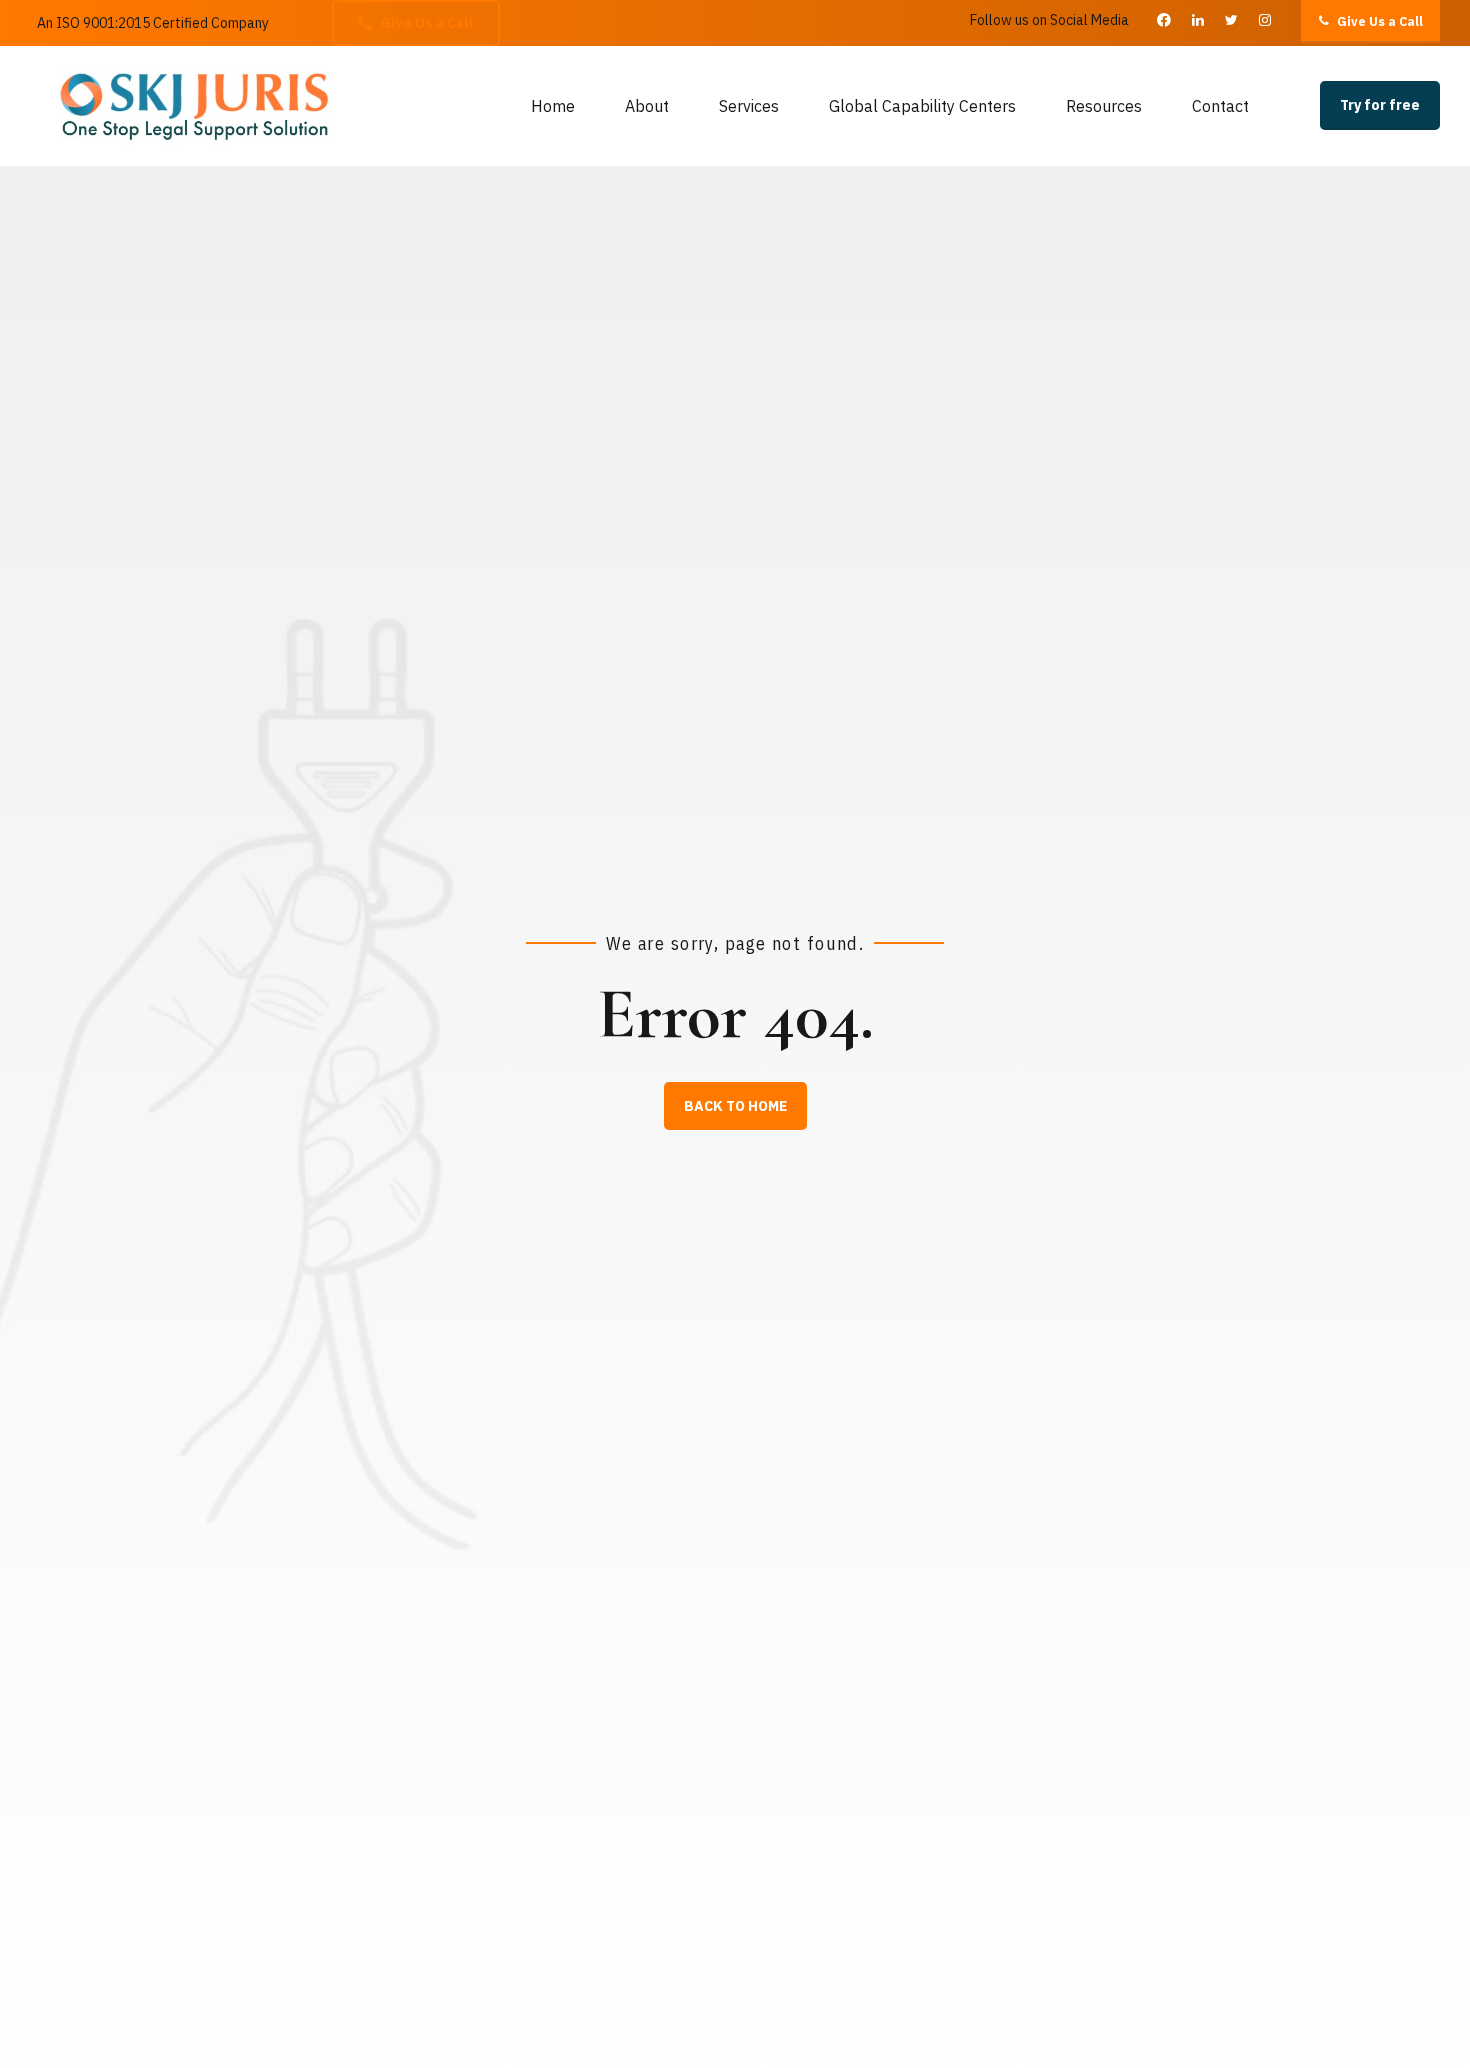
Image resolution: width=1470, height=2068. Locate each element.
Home (553, 106)
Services (749, 106)
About (647, 106)
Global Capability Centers (922, 106)
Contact (1220, 106)
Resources (1104, 106)
